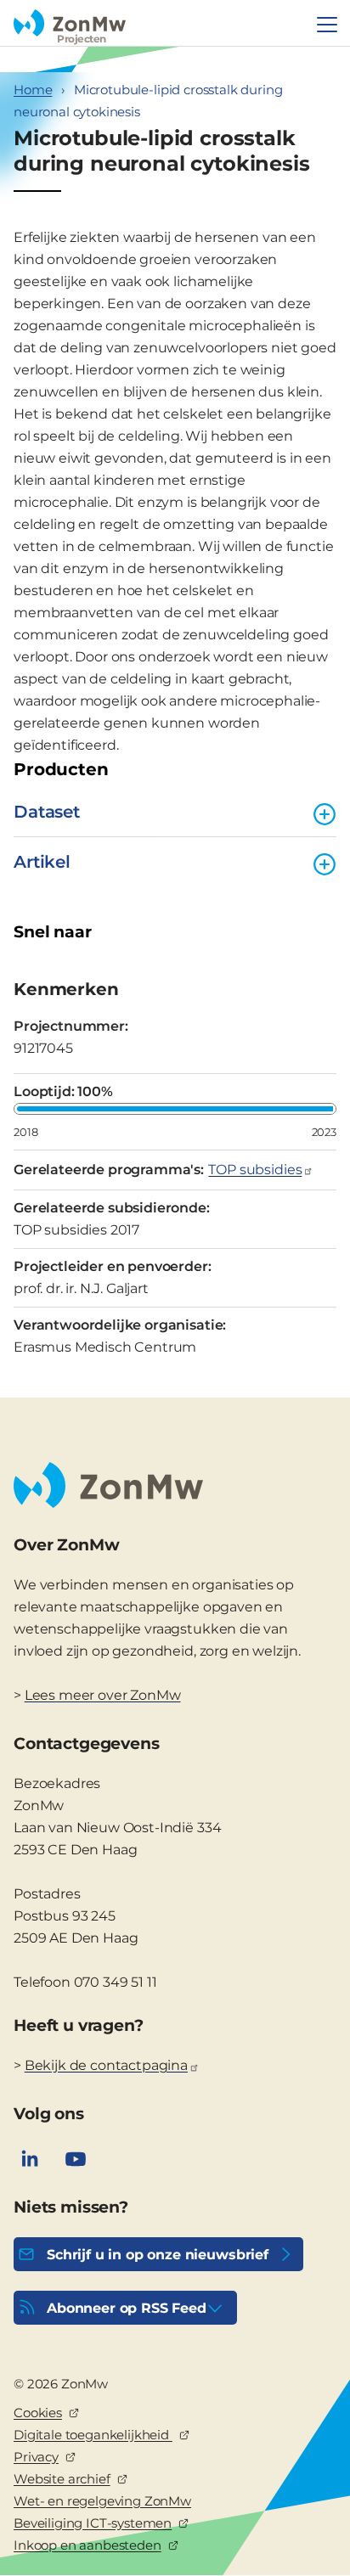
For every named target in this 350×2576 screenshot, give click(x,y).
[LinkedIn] (30, 2159)
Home (33, 90)
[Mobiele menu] (327, 25)
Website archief (62, 2479)
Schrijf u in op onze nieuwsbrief (158, 2255)
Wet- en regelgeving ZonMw (102, 2501)
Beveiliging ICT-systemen (93, 2523)
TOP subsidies (255, 1170)
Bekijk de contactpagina (106, 2065)
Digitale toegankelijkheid (93, 2435)
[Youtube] (76, 2159)
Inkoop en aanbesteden (87, 2545)
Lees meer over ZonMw (103, 1695)
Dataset (47, 812)
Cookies (38, 2413)
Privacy (36, 2457)
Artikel (42, 862)
